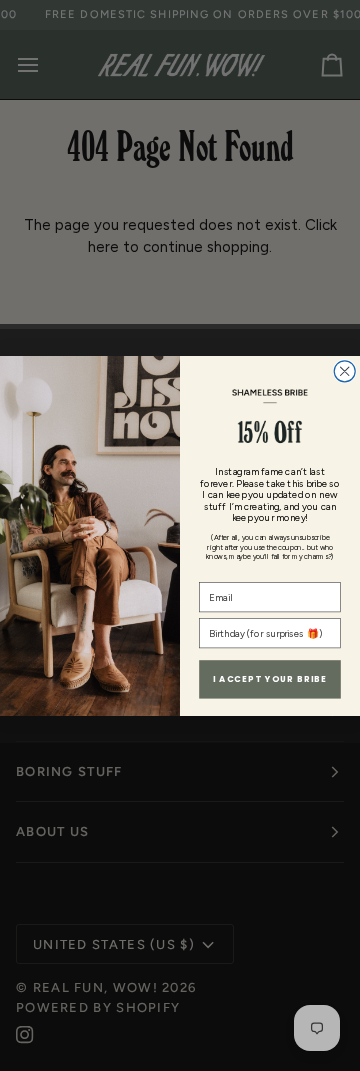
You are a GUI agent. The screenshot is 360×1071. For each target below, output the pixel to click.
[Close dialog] (344, 370)
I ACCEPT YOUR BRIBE (270, 679)
